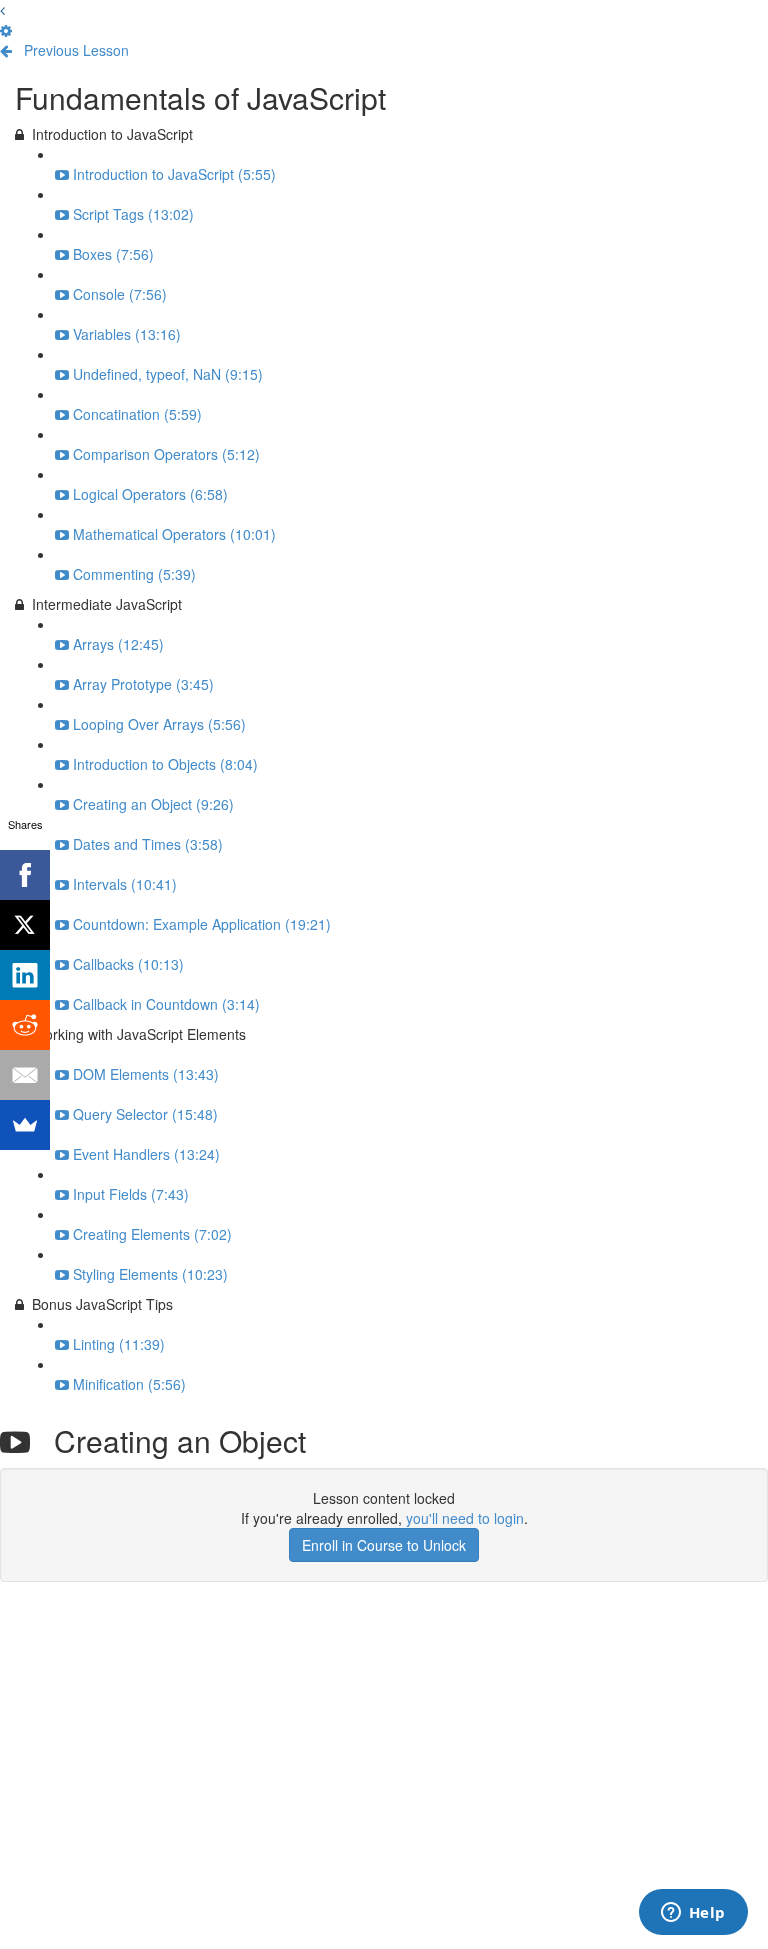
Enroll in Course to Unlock (384, 1545)
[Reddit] (25, 1025)
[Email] (25, 1075)
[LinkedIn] (25, 975)
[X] (25, 925)
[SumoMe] (25, 1125)
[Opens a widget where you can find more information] (693, 1914)
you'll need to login (465, 1518)
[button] (2, 10)
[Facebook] (25, 875)
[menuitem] (6, 30)
